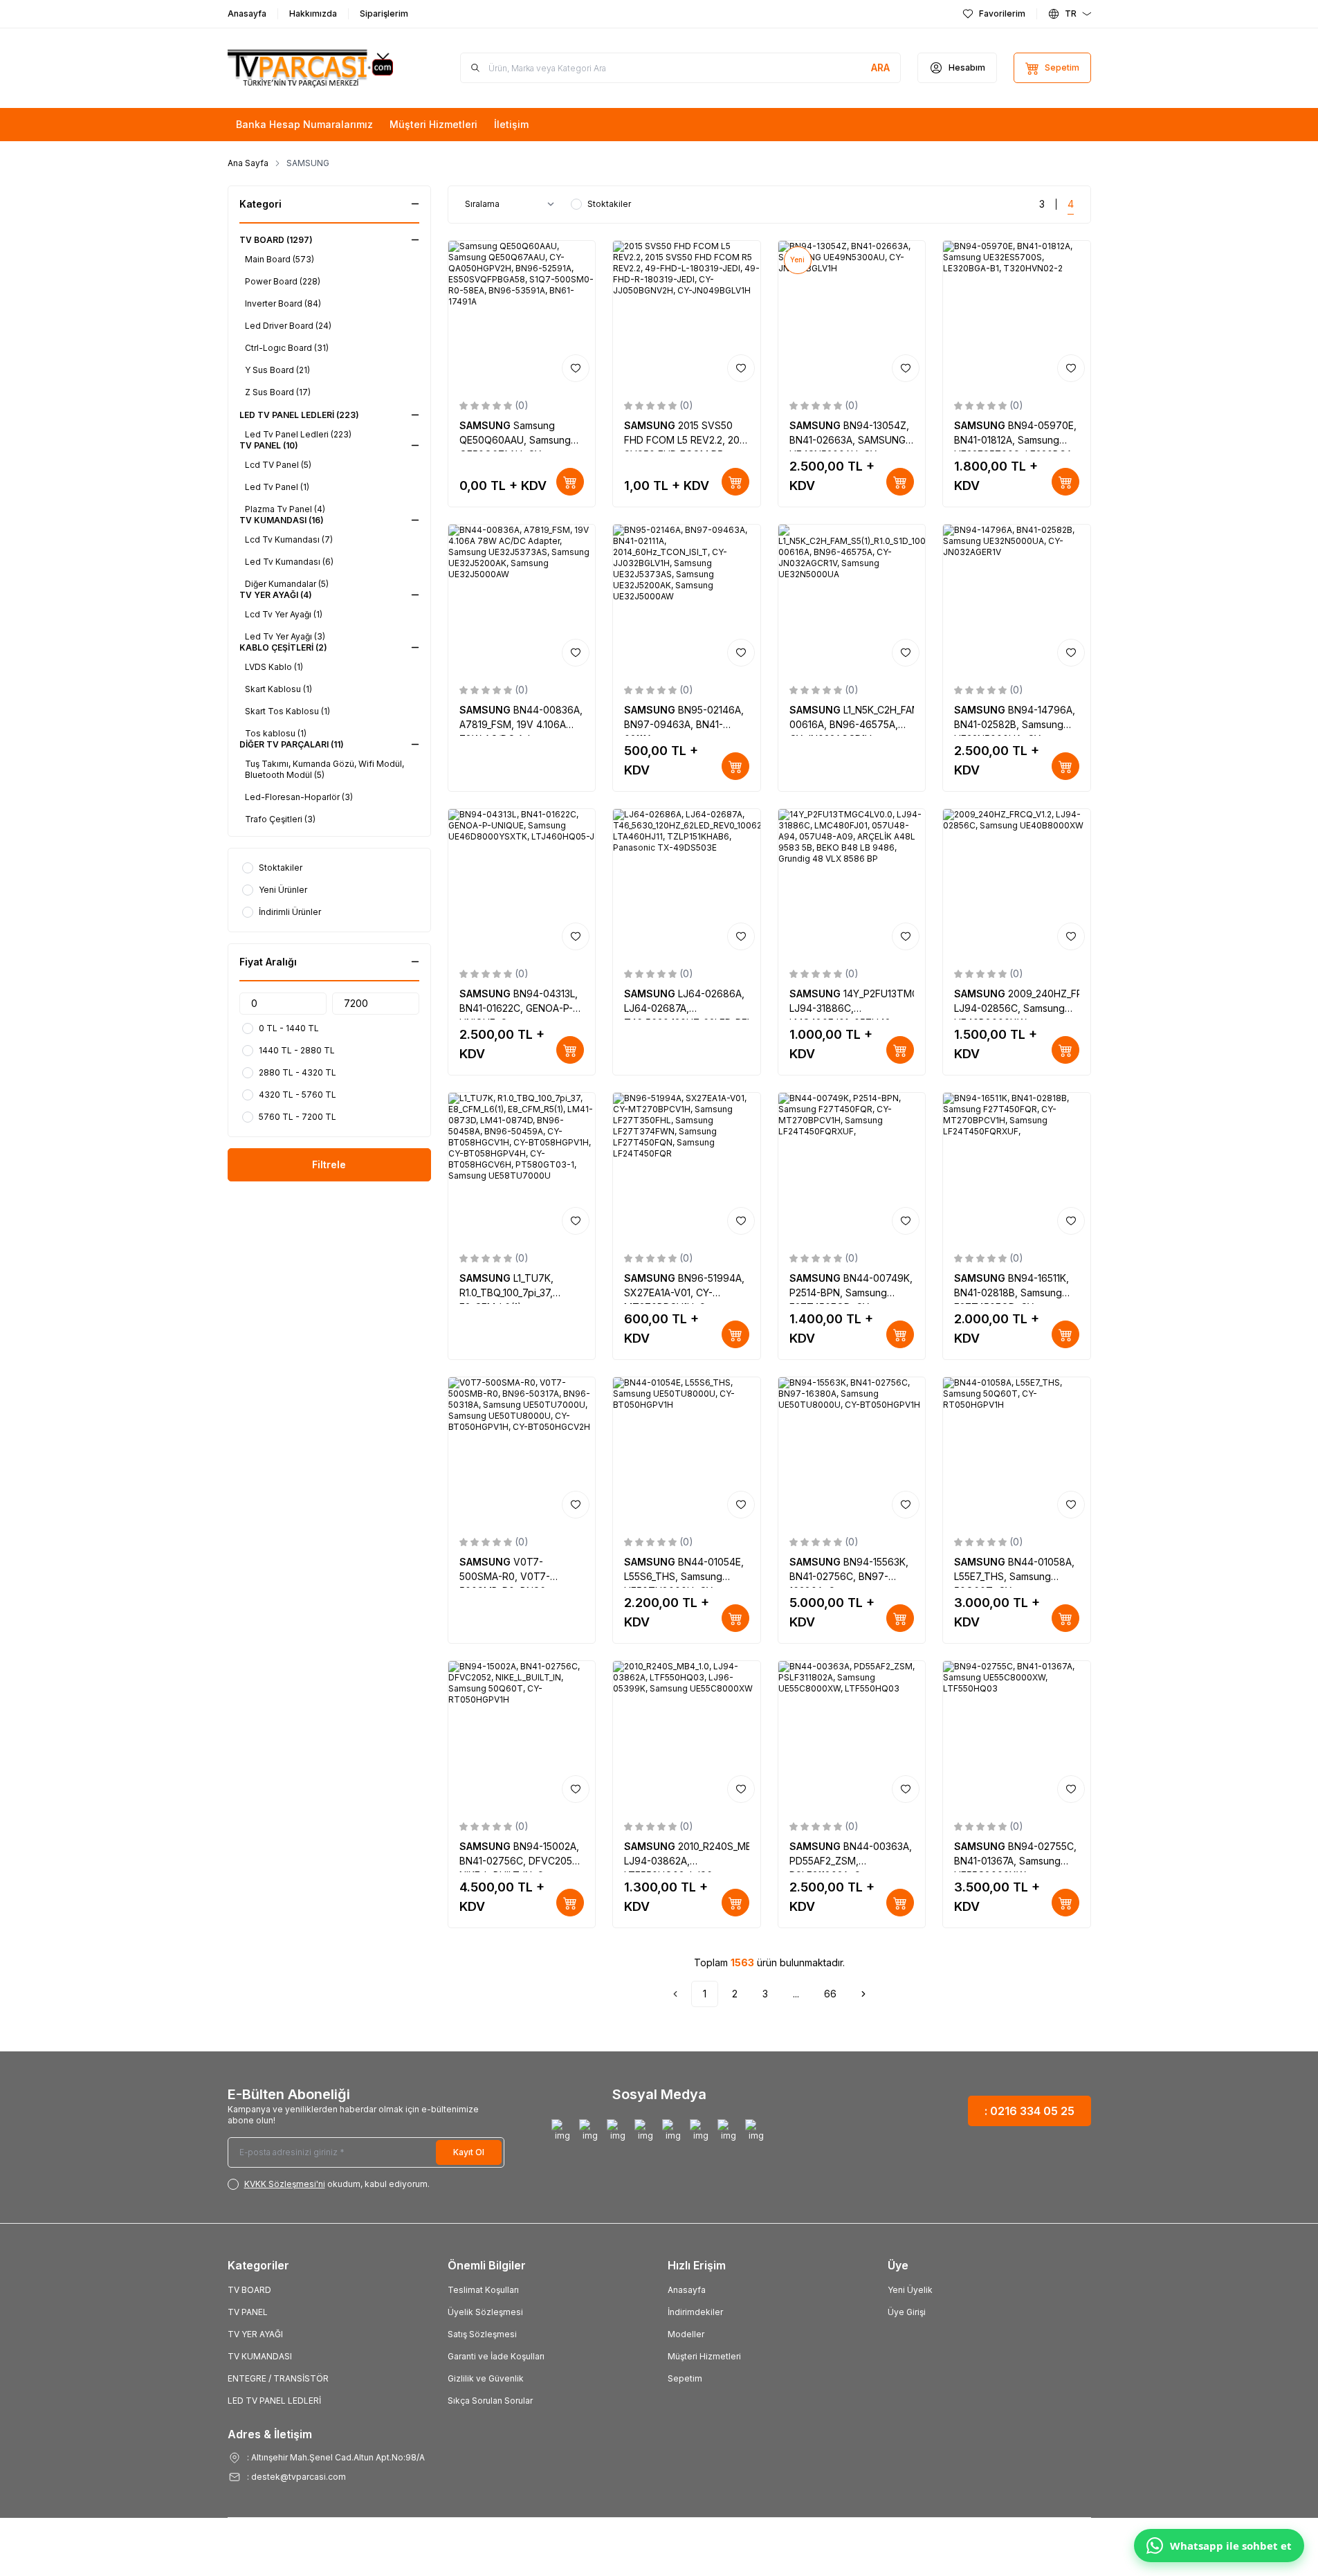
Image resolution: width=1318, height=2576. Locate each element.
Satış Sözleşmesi (482, 2334)
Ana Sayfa (248, 163)
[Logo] (311, 68)
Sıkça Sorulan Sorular (490, 2401)
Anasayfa (687, 2290)
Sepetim (685, 2378)
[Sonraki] (863, 1994)
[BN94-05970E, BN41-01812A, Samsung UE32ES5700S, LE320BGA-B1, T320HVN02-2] (1017, 315)
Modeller (686, 2334)
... (796, 1994)
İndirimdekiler (695, 2312)
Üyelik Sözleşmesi (485, 2312)
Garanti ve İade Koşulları (496, 2356)
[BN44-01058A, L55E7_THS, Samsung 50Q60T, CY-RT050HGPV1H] (1017, 1451)
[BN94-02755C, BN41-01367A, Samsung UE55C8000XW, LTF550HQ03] (1017, 1735)
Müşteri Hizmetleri (704, 2356)
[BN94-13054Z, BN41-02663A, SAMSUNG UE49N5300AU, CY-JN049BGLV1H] (852, 315)
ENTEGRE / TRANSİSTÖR (278, 2378)
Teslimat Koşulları (483, 2290)
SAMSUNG (486, 425)
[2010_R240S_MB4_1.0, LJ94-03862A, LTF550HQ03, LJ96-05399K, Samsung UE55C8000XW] (687, 1735)
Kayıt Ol (469, 2152)
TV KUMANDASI (260, 2356)
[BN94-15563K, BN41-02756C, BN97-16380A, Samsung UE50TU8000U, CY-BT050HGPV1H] (852, 1451)
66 (830, 1994)
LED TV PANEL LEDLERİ (274, 2401)
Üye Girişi (907, 2312)
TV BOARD (249, 2290)
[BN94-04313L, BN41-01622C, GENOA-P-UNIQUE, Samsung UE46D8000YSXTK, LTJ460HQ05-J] (522, 883)
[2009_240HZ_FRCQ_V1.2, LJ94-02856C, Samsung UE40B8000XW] (1017, 883)
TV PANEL (248, 2312)
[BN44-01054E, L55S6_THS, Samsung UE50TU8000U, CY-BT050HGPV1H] (687, 1451)
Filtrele (329, 1164)
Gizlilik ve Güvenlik (486, 2378)
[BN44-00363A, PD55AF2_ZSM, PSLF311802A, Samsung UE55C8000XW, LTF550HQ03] (852, 1735)
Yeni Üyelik (910, 2290)
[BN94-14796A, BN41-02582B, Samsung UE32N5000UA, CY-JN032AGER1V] (1017, 598)
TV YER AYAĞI (255, 2334)
